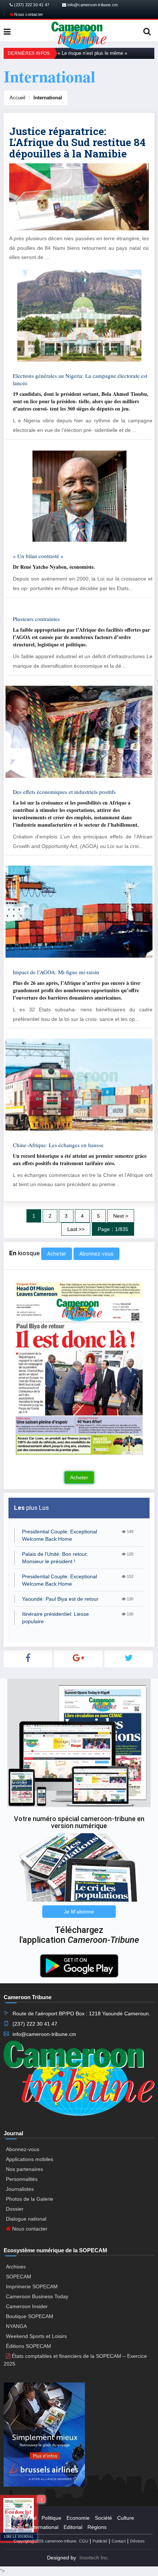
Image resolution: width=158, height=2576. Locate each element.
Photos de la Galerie (30, 2199)
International (48, 98)
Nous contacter (28, 14)
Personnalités (22, 2179)
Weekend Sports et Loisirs (36, 2336)
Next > (121, 1216)
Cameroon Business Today (37, 2296)
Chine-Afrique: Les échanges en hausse (58, 1145)
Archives (16, 2267)
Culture (126, 2518)
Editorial (73, 2527)
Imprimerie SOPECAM (32, 2286)
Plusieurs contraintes (36, 619)
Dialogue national (26, 2219)
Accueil (17, 98)
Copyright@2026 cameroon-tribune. (46, 2541)
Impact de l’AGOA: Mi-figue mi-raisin (56, 972)
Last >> (76, 1229)
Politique (51, 2518)
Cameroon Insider (27, 2306)
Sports (17, 2527)
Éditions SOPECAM (28, 2346)
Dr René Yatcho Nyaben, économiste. (54, 567)
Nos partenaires (24, 2169)
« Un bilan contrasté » (38, 556)
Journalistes (20, 2189)
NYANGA (16, 2326)
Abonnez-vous (96, 1254)
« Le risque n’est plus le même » (92, 53)
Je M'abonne (79, 1912)
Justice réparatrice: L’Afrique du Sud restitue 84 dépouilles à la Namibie (77, 143)
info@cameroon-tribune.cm (92, 5)
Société (103, 2518)
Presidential (23, 2518)
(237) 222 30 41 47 (31, 5)
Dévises (137, 2541)
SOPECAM (19, 2277)
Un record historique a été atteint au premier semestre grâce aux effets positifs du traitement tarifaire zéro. (80, 1159)
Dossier (15, 2209)
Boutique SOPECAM (30, 2316)
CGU (84, 2541)
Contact (119, 2541)
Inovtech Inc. (94, 2558)
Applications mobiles (30, 2159)
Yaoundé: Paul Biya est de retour (60, 1599)
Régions (97, 2527)
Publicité (100, 2541)
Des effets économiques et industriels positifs (64, 792)
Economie (78, 2518)
